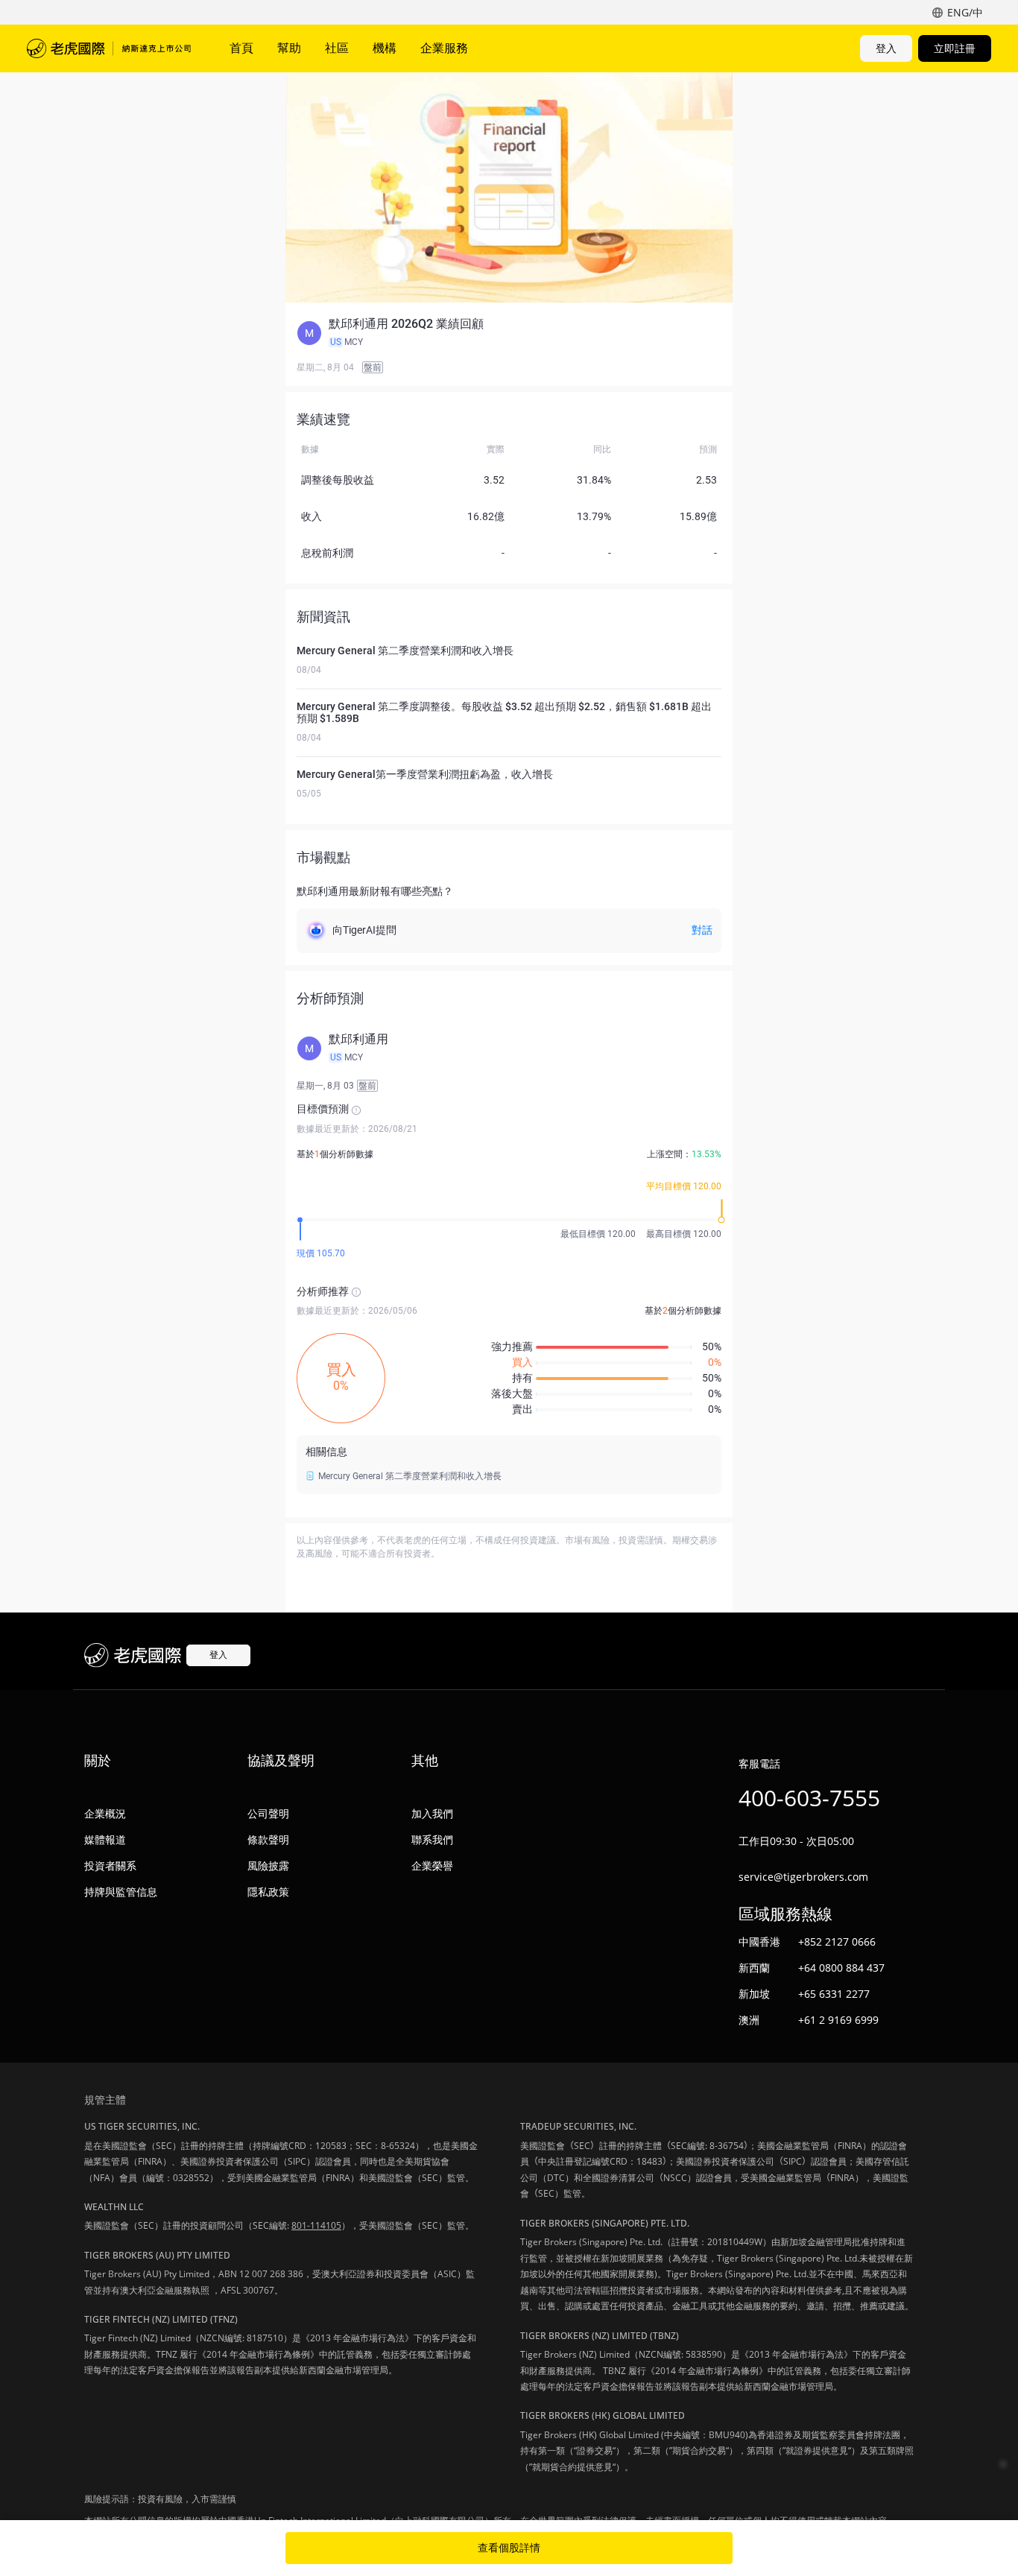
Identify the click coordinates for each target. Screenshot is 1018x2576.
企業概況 (105, 1813)
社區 (337, 48)
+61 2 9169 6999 (838, 2020)
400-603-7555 (809, 1798)
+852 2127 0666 (837, 1942)
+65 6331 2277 (834, 1994)
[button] (509, 333)
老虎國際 (109, 48)
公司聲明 (268, 1813)
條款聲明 (268, 1839)
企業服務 (444, 48)
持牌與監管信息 (121, 1892)
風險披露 (268, 1865)
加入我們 (432, 1813)
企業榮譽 (432, 1865)
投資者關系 (110, 1865)
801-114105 (316, 2225)
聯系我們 (432, 1839)
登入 (886, 48)
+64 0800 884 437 (841, 1968)
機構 (385, 48)
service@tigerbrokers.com (803, 1877)
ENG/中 (965, 12)
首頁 (241, 48)
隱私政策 (268, 1892)
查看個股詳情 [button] (509, 2548)
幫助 (289, 48)
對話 (702, 930)
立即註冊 (955, 48)
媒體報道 (105, 1839)
